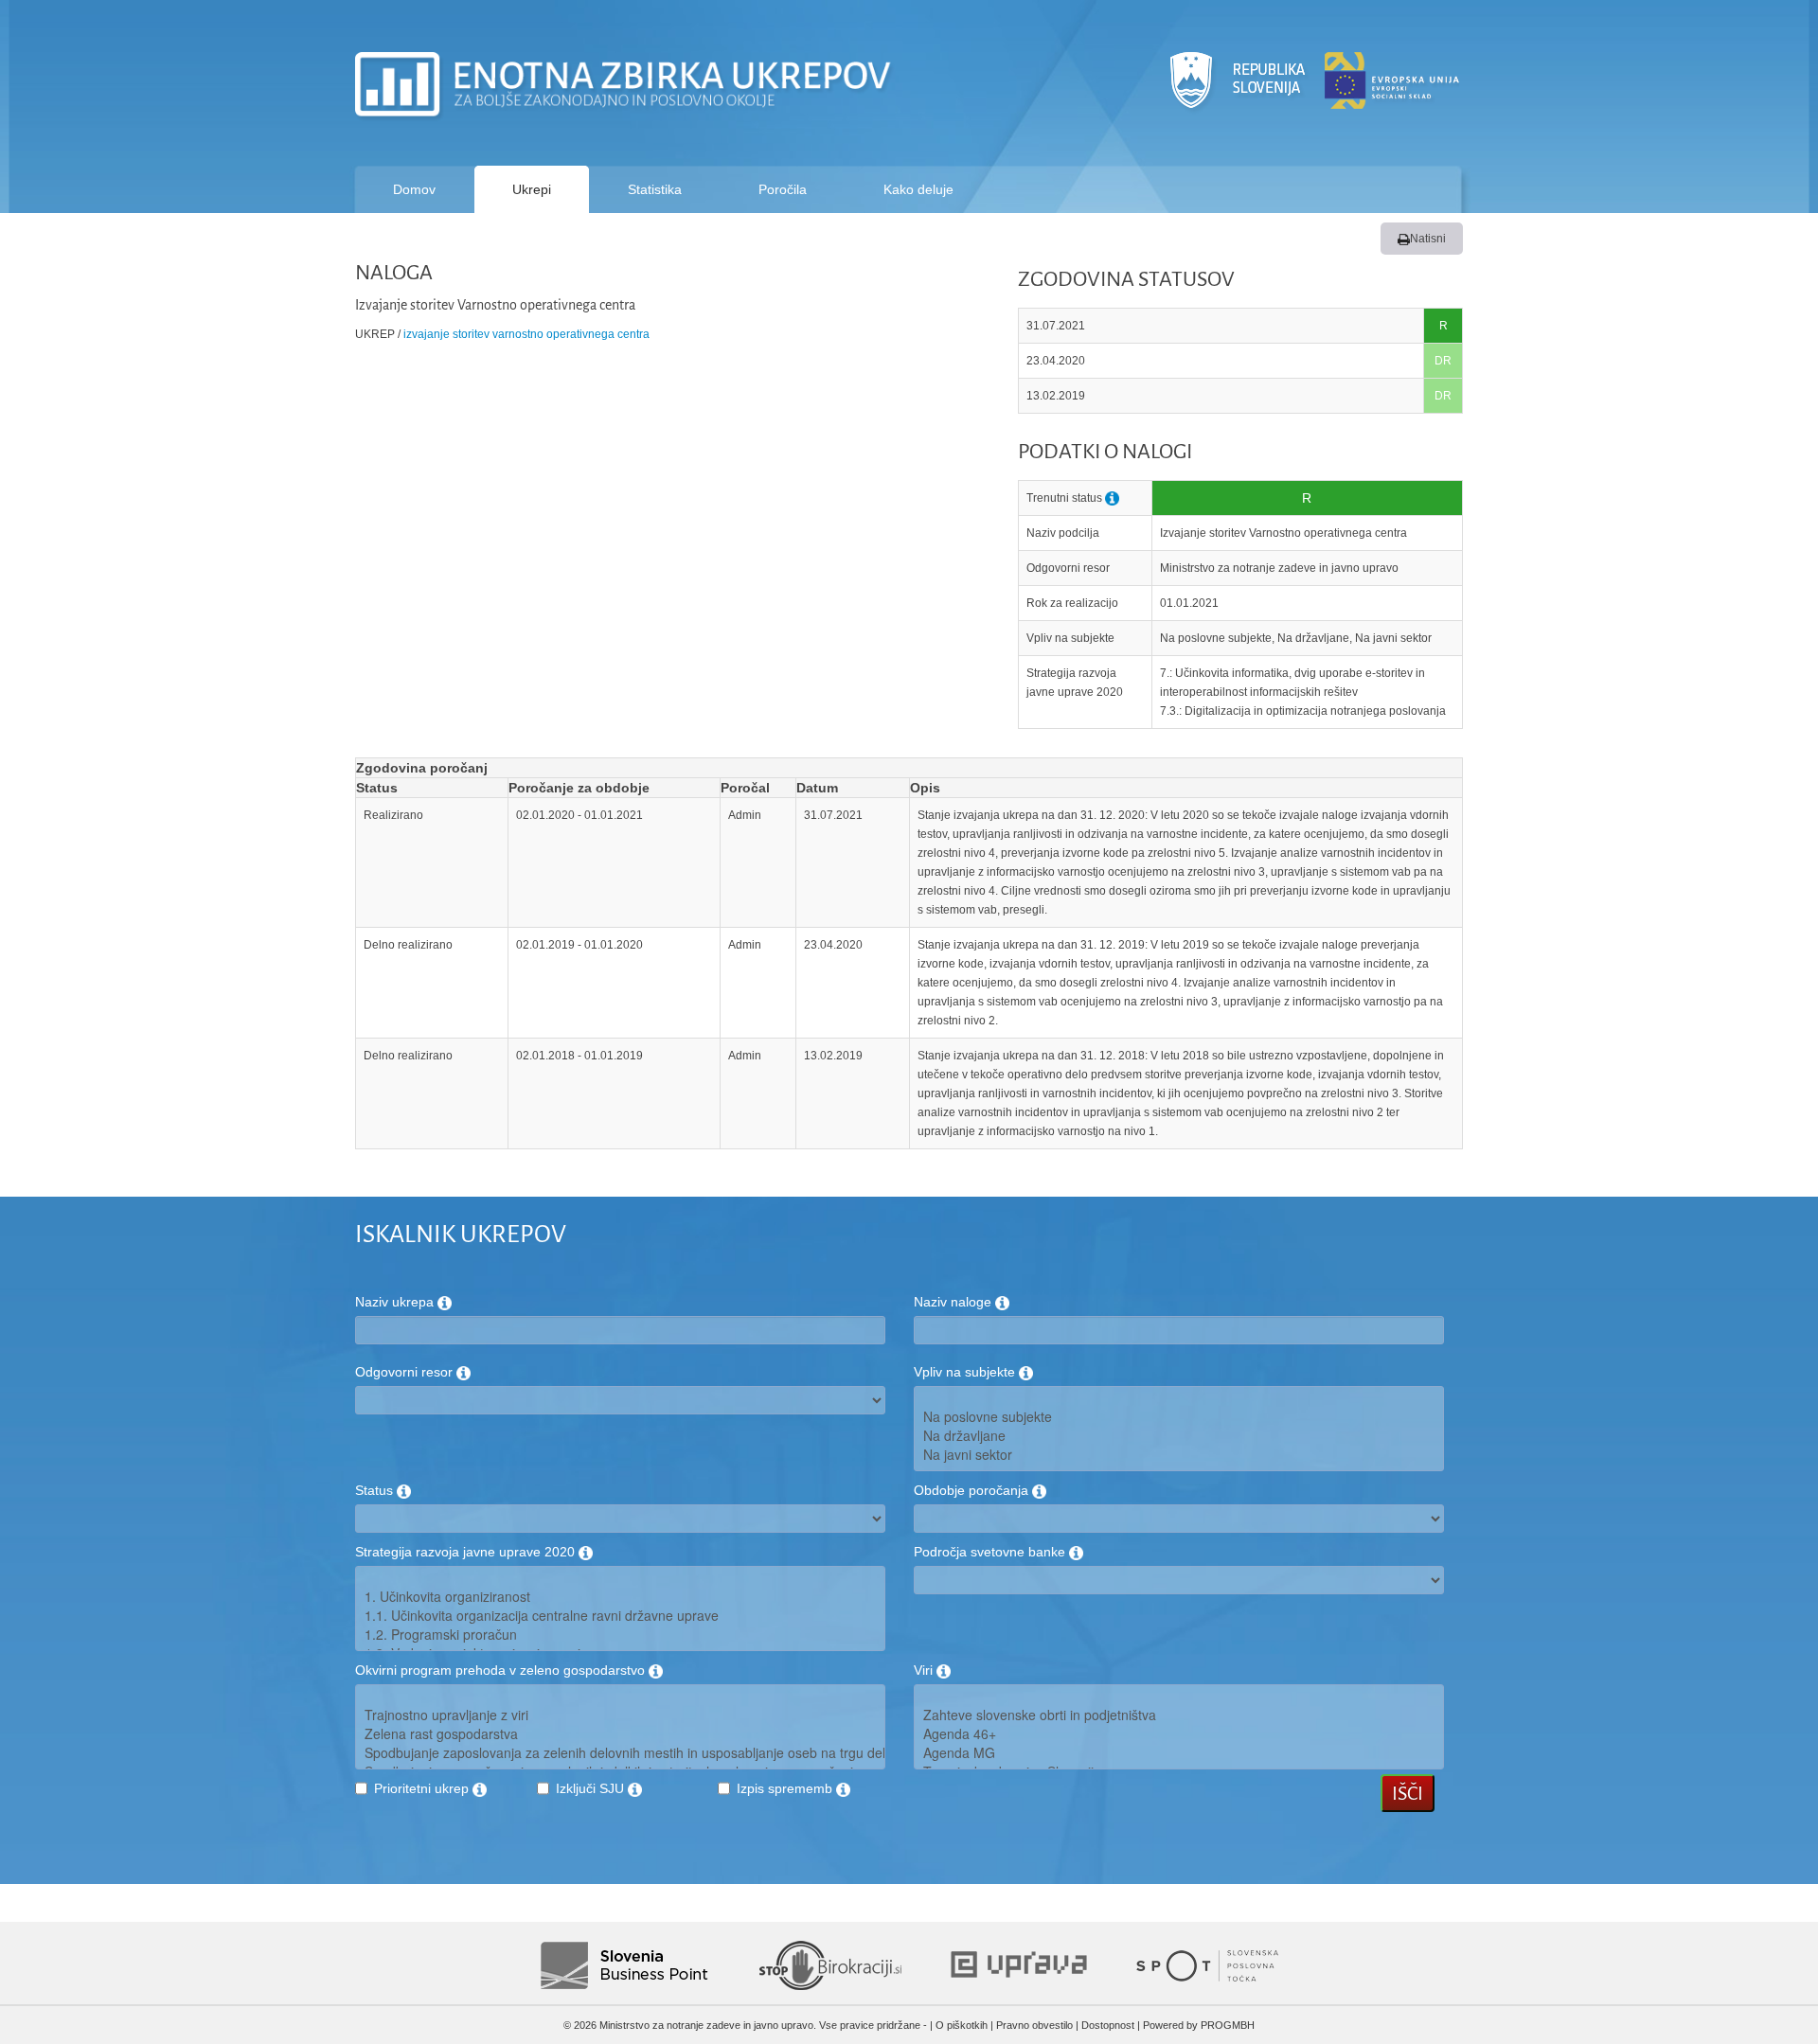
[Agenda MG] (1179, 1752)
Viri (925, 1670)
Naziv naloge (954, 1302)
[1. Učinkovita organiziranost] (620, 1596)
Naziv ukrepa (396, 1302)
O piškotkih (962, 2025)
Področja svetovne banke (991, 1552)
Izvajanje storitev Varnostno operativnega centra (526, 334)
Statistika (655, 189)
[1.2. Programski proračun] (620, 1634)
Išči (1408, 1793)
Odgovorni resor (406, 1372)
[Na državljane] (1179, 1435)
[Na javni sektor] (1179, 1454)
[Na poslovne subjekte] (1179, 1416)
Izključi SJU (592, 1788)
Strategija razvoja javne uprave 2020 (467, 1552)
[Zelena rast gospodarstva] (620, 1733)
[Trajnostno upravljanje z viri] (620, 1715)
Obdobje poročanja (973, 1490)
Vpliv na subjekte (966, 1372)
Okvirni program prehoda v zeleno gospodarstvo (502, 1670)
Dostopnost (1108, 2025)
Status (376, 1490)
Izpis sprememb (786, 1788)
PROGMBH (1228, 2025)
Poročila (783, 189)
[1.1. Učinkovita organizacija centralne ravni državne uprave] (620, 1615)
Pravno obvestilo (1034, 2025)
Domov (414, 189)
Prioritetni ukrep (423, 1788)
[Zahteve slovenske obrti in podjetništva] (1179, 1715)
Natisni (1428, 239)
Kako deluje (918, 189)
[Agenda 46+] (1179, 1733)
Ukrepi (532, 189)
